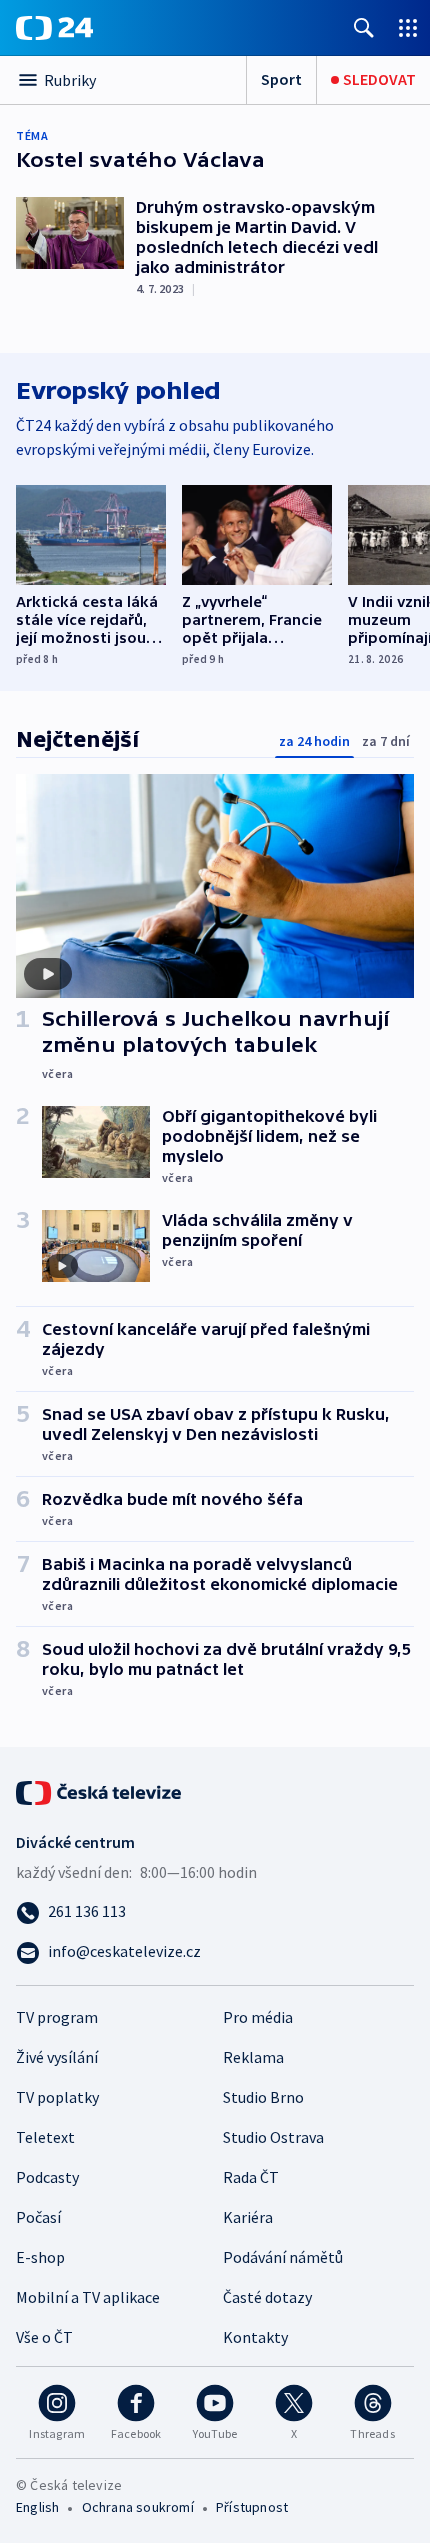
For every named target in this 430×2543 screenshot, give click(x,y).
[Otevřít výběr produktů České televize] (408, 27)
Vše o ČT (44, 2337)
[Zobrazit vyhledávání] (364, 27)
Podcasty (47, 2177)
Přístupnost (252, 2507)
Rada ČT (251, 2177)
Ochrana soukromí (138, 2507)
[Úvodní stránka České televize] (100, 1791)
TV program (57, 2017)
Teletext (45, 2137)
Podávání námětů (283, 2257)
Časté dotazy (267, 2297)
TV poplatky (57, 2097)
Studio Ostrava (273, 2137)
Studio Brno (263, 2097)
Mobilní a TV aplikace (88, 2297)
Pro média (258, 2017)
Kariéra (248, 2217)
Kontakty (255, 2337)
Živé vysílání (57, 2057)
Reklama (253, 2057)
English (37, 2507)
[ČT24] (54, 28)
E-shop (40, 2257)
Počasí (38, 2217)
